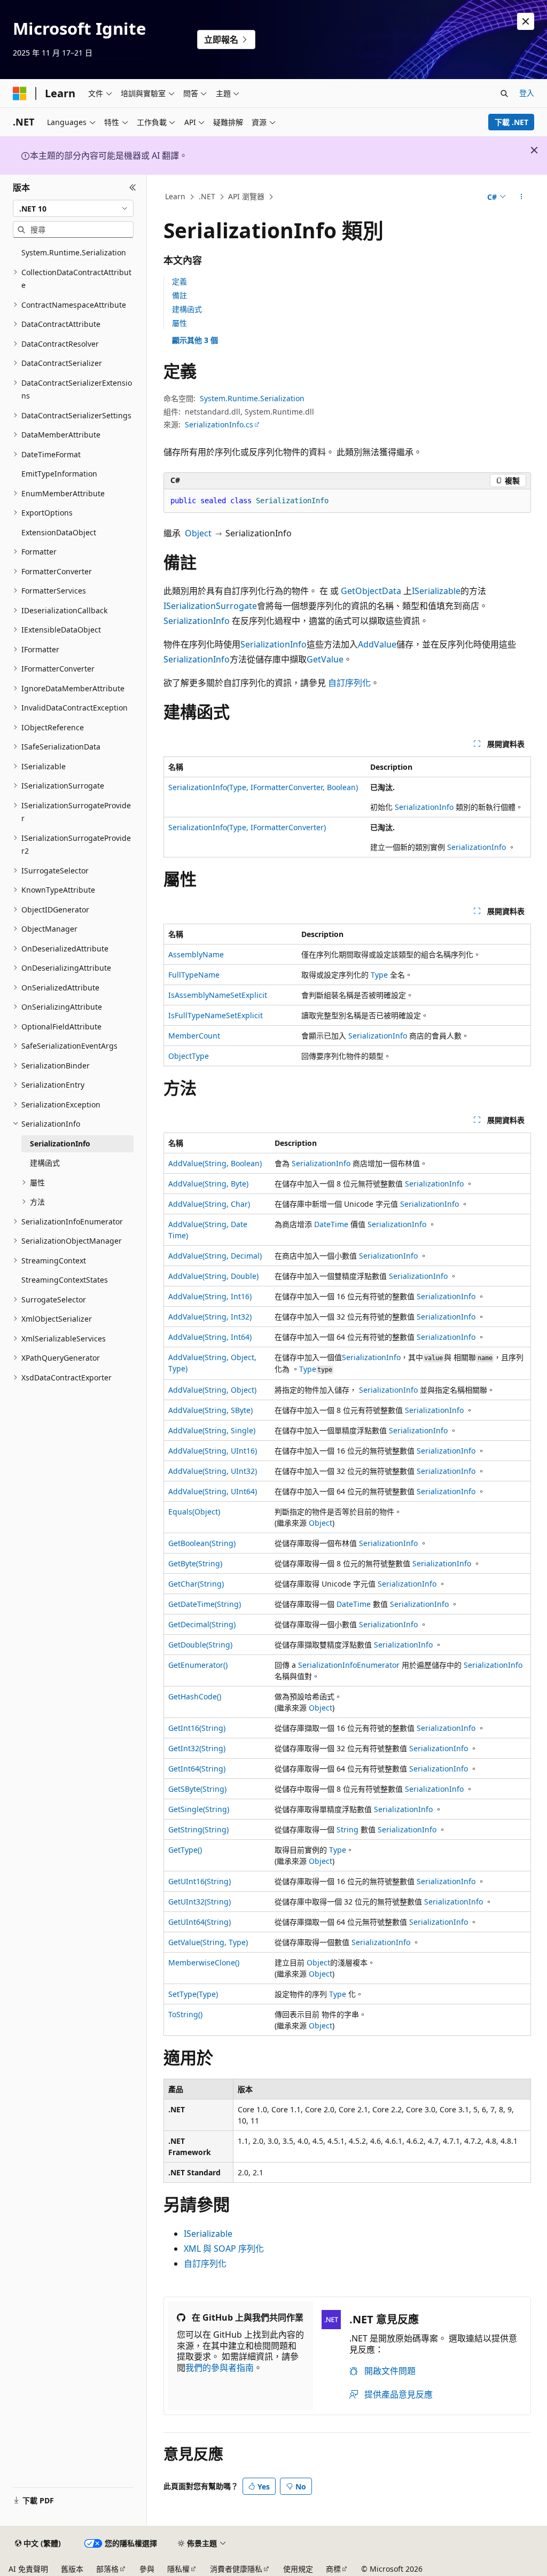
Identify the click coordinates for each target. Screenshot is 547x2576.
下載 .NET (511, 122)
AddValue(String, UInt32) (213, 1471)
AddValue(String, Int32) (210, 1317)
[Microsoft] (20, 93)
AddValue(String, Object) (212, 1390)
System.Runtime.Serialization (252, 398)
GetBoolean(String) (202, 1543)
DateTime (331, 1224)
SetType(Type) (193, 1994)
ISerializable (436, 591)
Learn (175, 196)
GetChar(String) (196, 1584)
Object (198, 533)
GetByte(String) (195, 1563)
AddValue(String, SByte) (210, 1410)
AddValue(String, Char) (209, 1204)
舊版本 (72, 2569)
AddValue (377, 644)
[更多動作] (521, 197)
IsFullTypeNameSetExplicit (216, 1015)
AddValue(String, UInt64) (213, 1491)
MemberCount (194, 1036)
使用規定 (298, 2569)
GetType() (185, 1850)
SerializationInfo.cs (219, 424)
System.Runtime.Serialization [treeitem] (74, 252)
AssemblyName (196, 954)
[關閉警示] (526, 21)
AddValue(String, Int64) (210, 1337)
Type (379, 975)
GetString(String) (198, 1829)
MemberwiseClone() (204, 1962)
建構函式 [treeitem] (45, 1163)
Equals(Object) (194, 1512)
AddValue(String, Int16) (210, 1296)
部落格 (107, 2569)
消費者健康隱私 (236, 2569)
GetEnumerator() (198, 1665)
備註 (179, 295)
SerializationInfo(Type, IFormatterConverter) (247, 827)
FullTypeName (194, 975)
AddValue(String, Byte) (208, 1184)
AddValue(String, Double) (213, 1276)
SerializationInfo (197, 621)
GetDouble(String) (200, 1645)
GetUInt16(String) (200, 1881)
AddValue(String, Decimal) (215, 1256)
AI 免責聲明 (28, 2569)
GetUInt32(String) (200, 1902)
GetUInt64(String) (200, 1922)
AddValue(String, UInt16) (213, 1451)
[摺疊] (133, 188)
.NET (207, 196)
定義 (179, 281)
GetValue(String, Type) (208, 1942)
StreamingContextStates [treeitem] (65, 1280)
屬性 (179, 323)
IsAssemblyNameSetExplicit (218, 995)
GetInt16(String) (197, 1728)
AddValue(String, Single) (212, 1430)
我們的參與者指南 (220, 2368)
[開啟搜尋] (504, 93)
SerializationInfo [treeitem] (60, 1143)
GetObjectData (371, 591)
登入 (527, 93)
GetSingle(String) (199, 1809)
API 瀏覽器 (246, 196)
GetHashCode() (195, 1696)
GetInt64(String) (197, 1769)
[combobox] (73, 208)
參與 (147, 2569)
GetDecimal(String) (202, 1624)
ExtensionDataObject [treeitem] (59, 532)
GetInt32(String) (197, 1748)
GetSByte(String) (197, 1789)
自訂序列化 (349, 683)
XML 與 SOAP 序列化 (224, 2249)
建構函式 (187, 309)
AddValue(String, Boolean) (215, 1163)
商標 (333, 2569)
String (347, 1829)
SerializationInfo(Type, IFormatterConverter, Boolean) (263, 787)
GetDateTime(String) (205, 1604)
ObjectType (189, 1056)
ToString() (185, 2014)
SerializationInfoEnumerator (349, 1665)
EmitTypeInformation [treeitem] (59, 474)
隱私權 (178, 2569)
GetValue (325, 659)
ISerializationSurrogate (210, 606)
